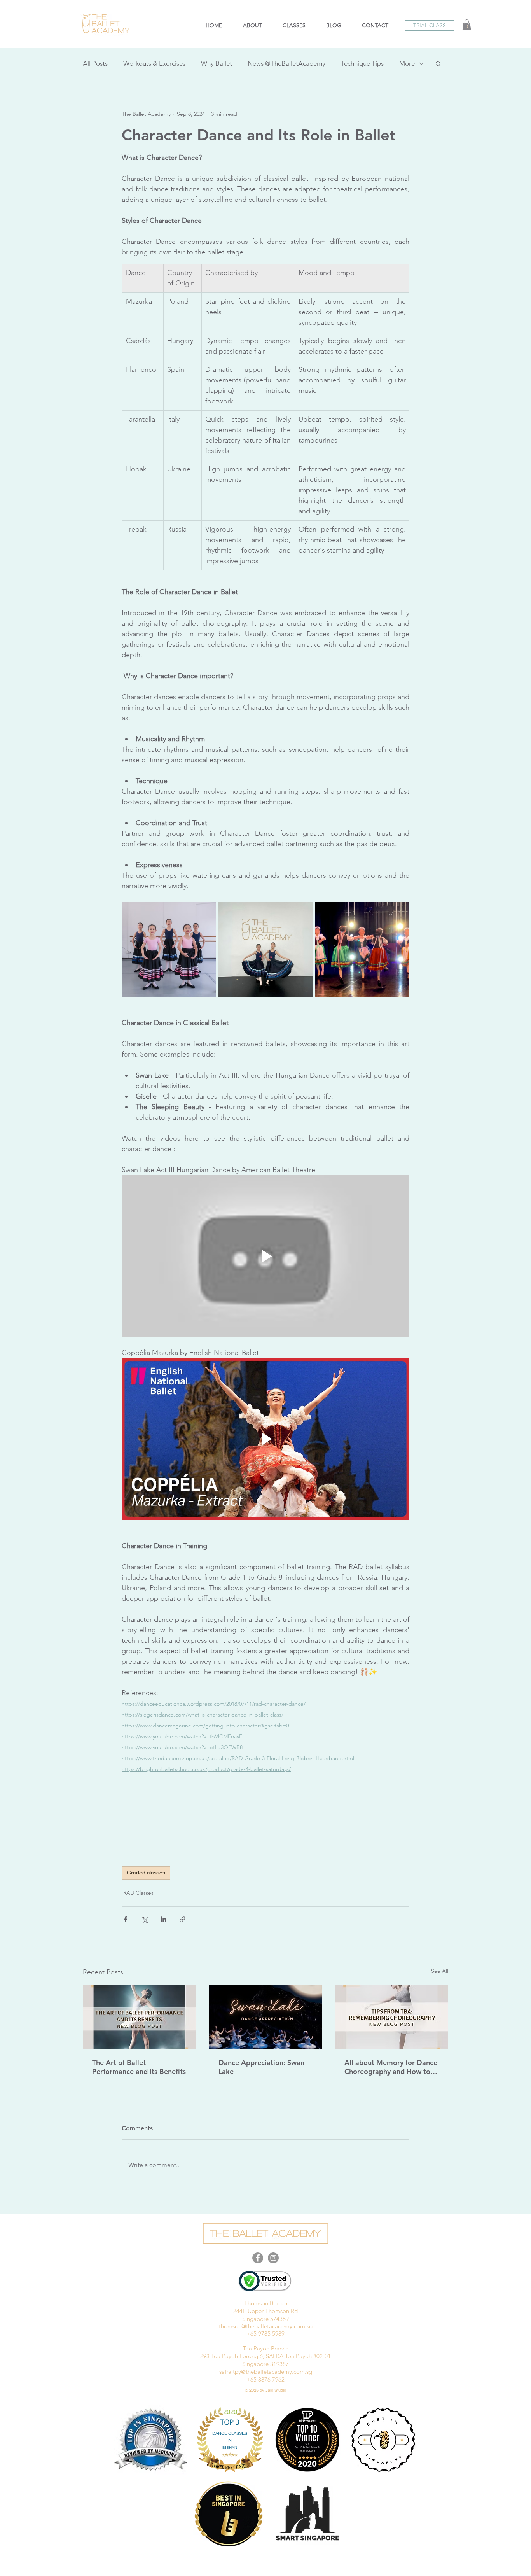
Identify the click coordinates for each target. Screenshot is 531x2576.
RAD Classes (138, 1893)
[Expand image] (169, 949)
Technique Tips (362, 63)
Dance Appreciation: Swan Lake (261, 2067)
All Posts (95, 63)
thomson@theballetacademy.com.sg (266, 2326)
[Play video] (265, 1256)
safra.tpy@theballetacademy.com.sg (266, 2372)
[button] (430, 25)
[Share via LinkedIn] (163, 1919)
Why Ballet (217, 63)
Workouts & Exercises (154, 63)
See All (440, 1971)
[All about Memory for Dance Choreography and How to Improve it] (392, 2017)
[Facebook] (258, 2258)
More (407, 63)
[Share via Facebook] (125, 1919)
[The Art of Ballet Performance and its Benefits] (139, 2017)
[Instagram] (273, 2258)
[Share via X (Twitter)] (144, 1919)
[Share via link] (183, 1919)
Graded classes (146, 1872)
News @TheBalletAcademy (286, 63)
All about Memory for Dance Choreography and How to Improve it (391, 2067)
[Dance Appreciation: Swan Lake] (266, 2017)
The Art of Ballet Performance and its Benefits (139, 2067)
